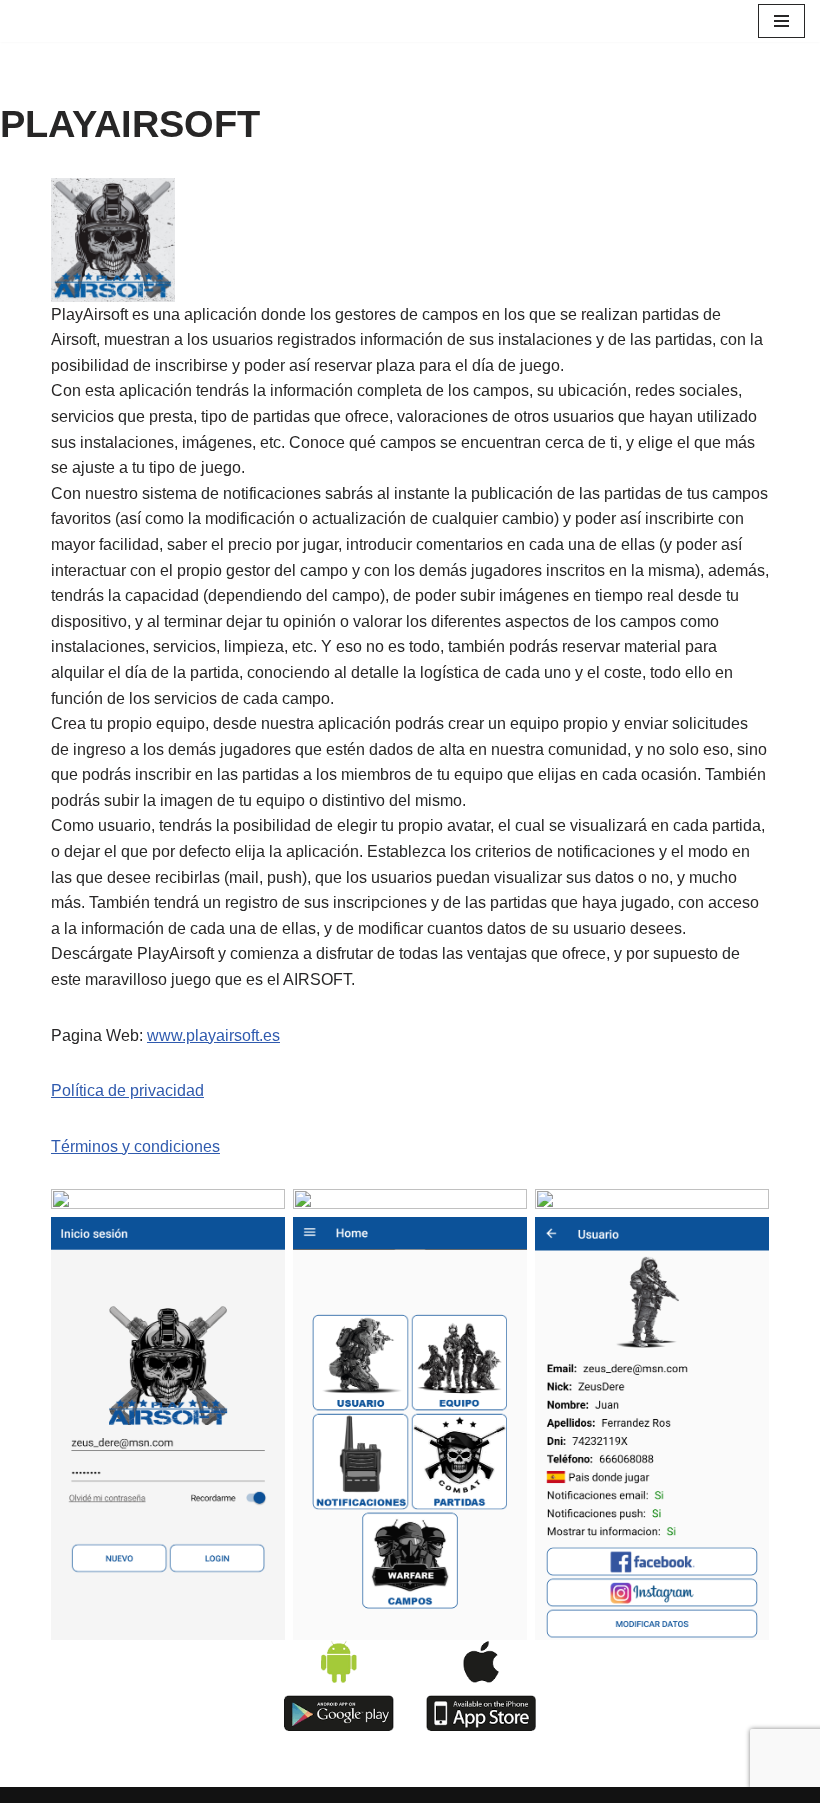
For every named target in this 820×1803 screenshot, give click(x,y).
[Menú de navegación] (781, 21)
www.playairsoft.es (213, 1035)
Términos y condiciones (135, 1146)
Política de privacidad (127, 1090)
